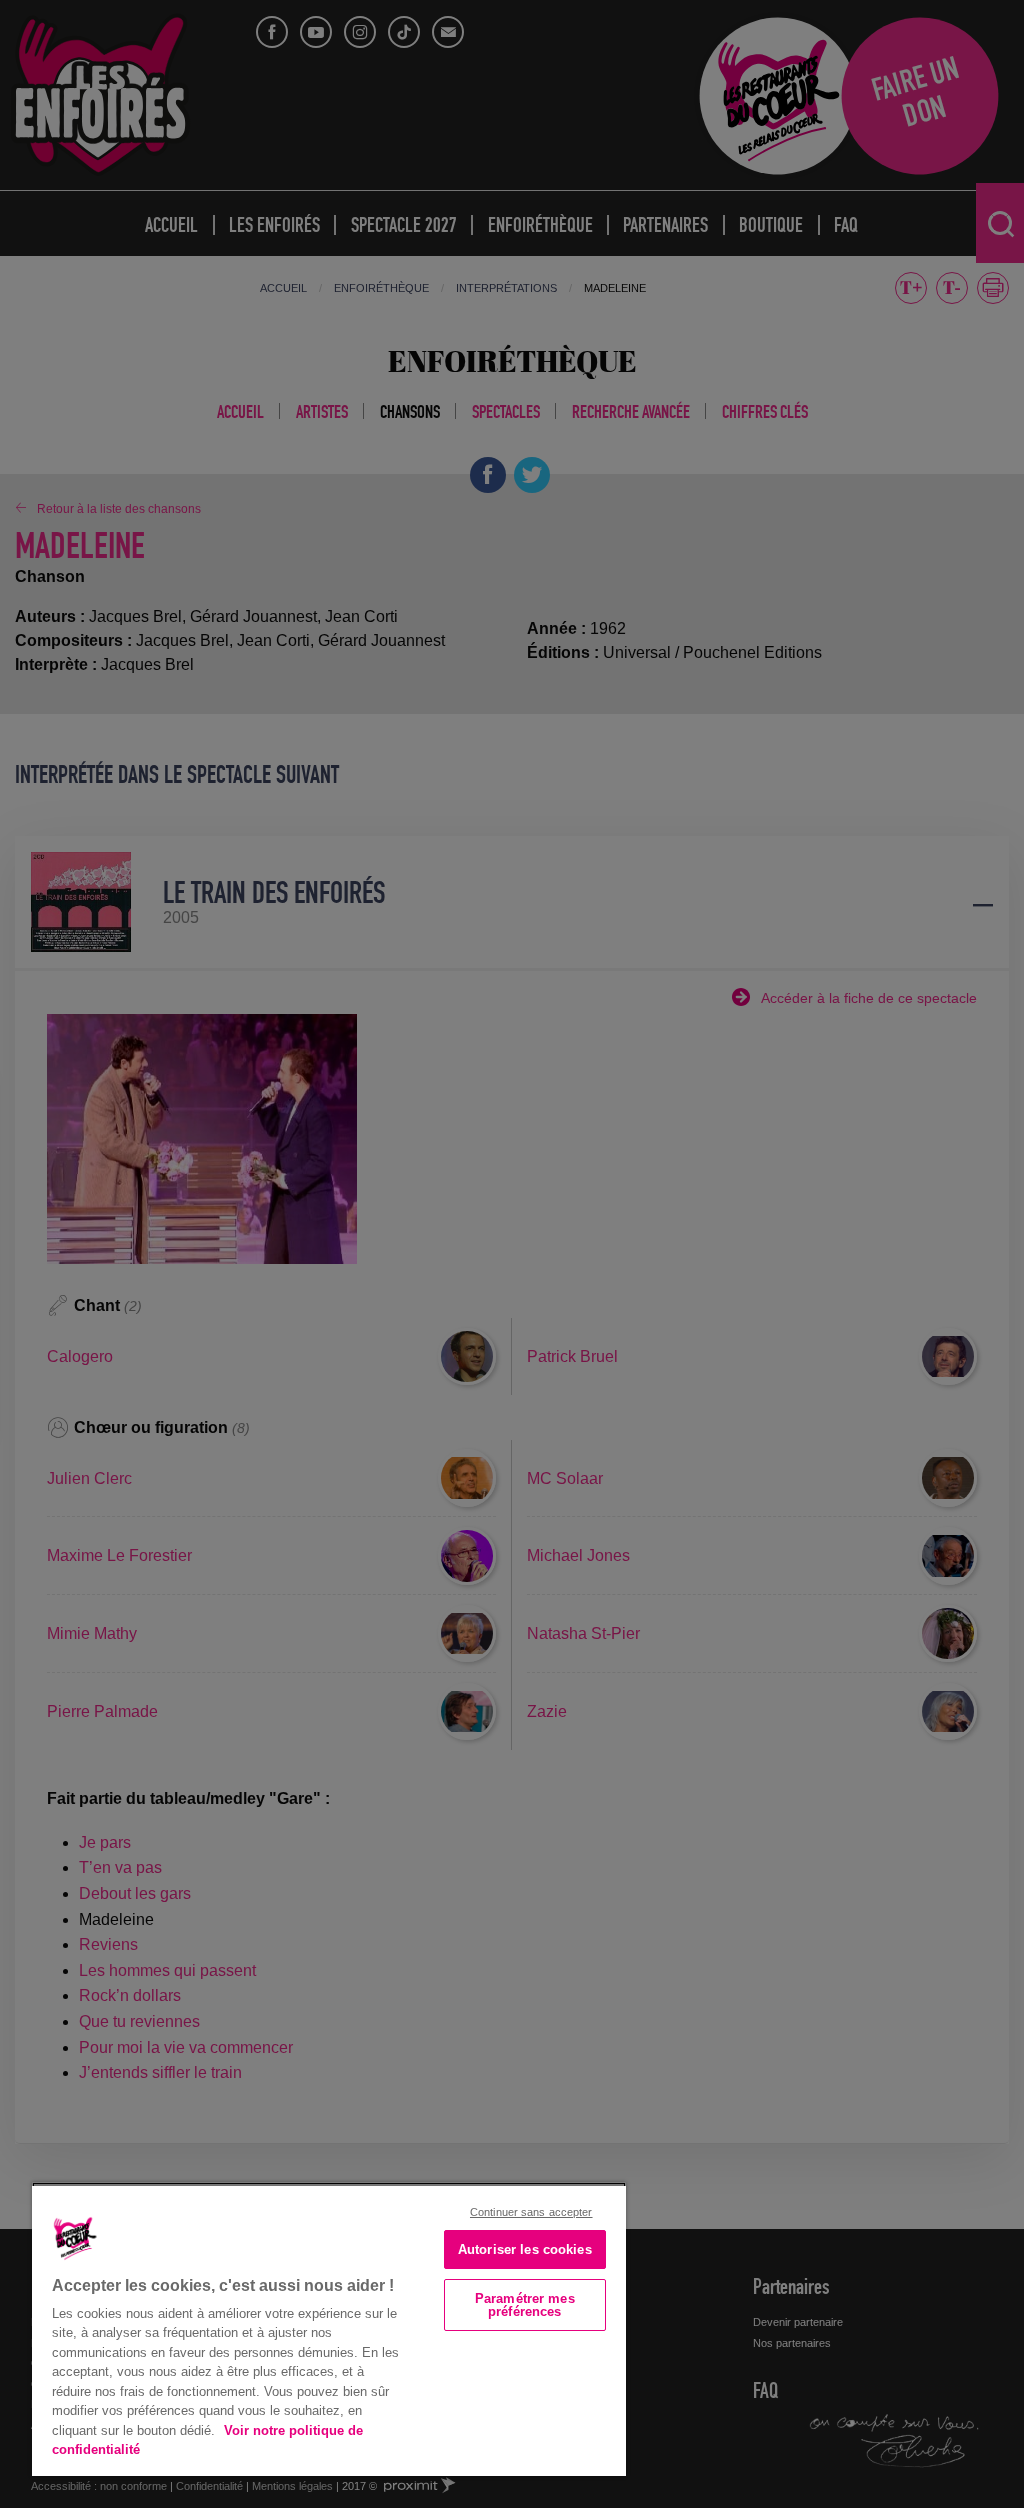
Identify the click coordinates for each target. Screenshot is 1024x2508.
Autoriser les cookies (525, 2249)
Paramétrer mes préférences (525, 2305)
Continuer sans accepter (531, 2212)
